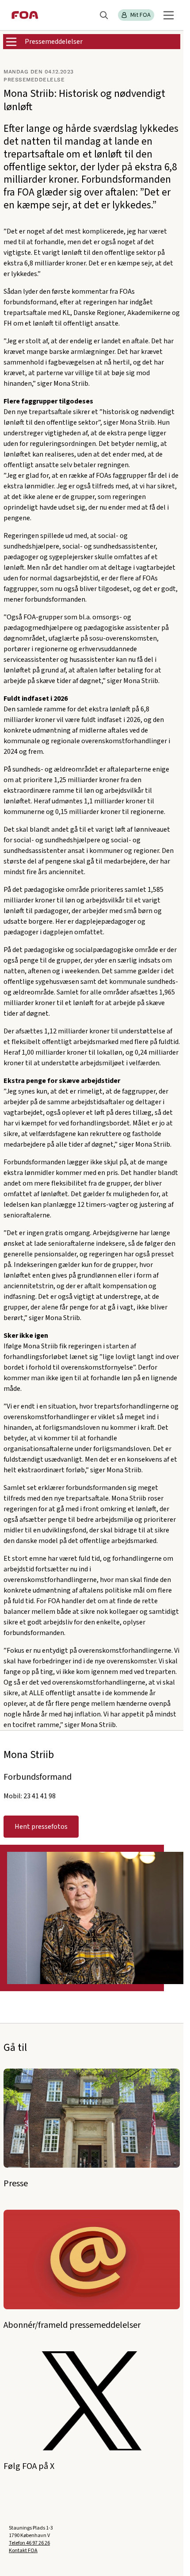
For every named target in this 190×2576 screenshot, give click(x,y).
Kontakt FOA (23, 2551)
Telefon (29, 2543)
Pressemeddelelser (54, 42)
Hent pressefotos (41, 1827)
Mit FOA (141, 15)
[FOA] (25, 15)
